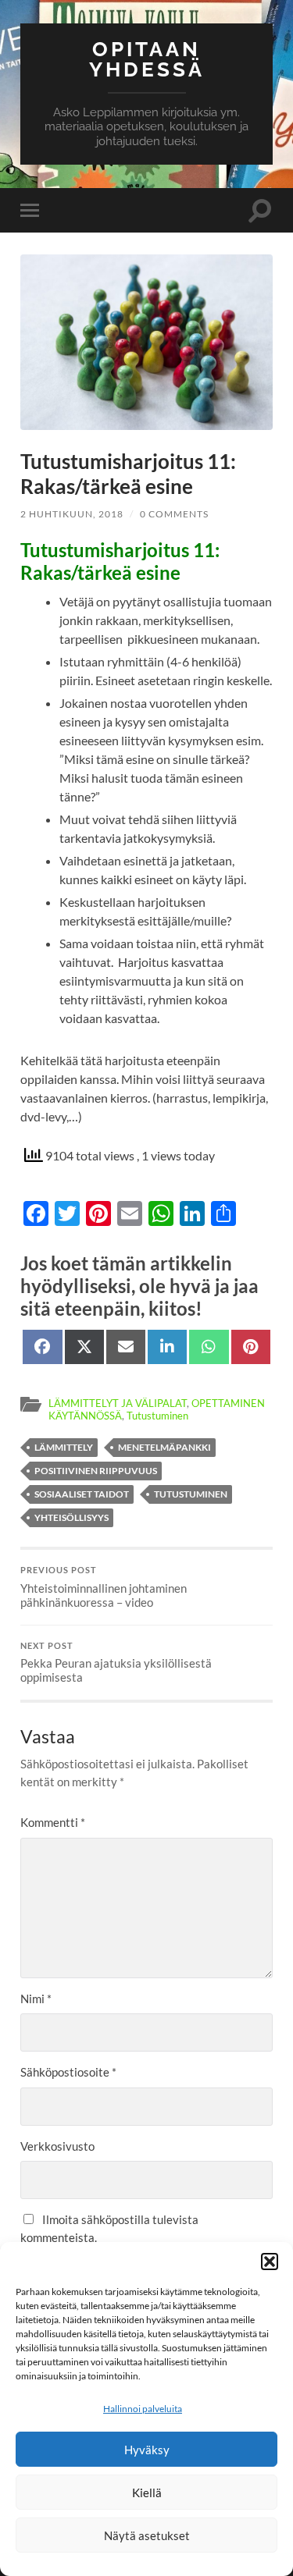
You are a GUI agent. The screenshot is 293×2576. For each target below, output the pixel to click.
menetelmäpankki (164, 1447)
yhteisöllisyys (71, 1517)
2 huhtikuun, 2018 (72, 514)
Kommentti (53, 1822)
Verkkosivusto (57, 2146)
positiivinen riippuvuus (96, 1471)
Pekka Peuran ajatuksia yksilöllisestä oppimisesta (116, 1663)
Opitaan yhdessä (147, 59)
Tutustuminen (157, 1416)
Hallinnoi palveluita (143, 2409)
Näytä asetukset (147, 2535)
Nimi (36, 1999)
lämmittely (64, 1447)
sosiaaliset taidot (82, 1494)
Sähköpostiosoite (68, 2072)
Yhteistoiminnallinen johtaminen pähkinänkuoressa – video (104, 1587)
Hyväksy (147, 2450)
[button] (270, 2262)
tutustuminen (191, 1494)
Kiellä (147, 2493)
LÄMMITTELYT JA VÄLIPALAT (118, 1403)
